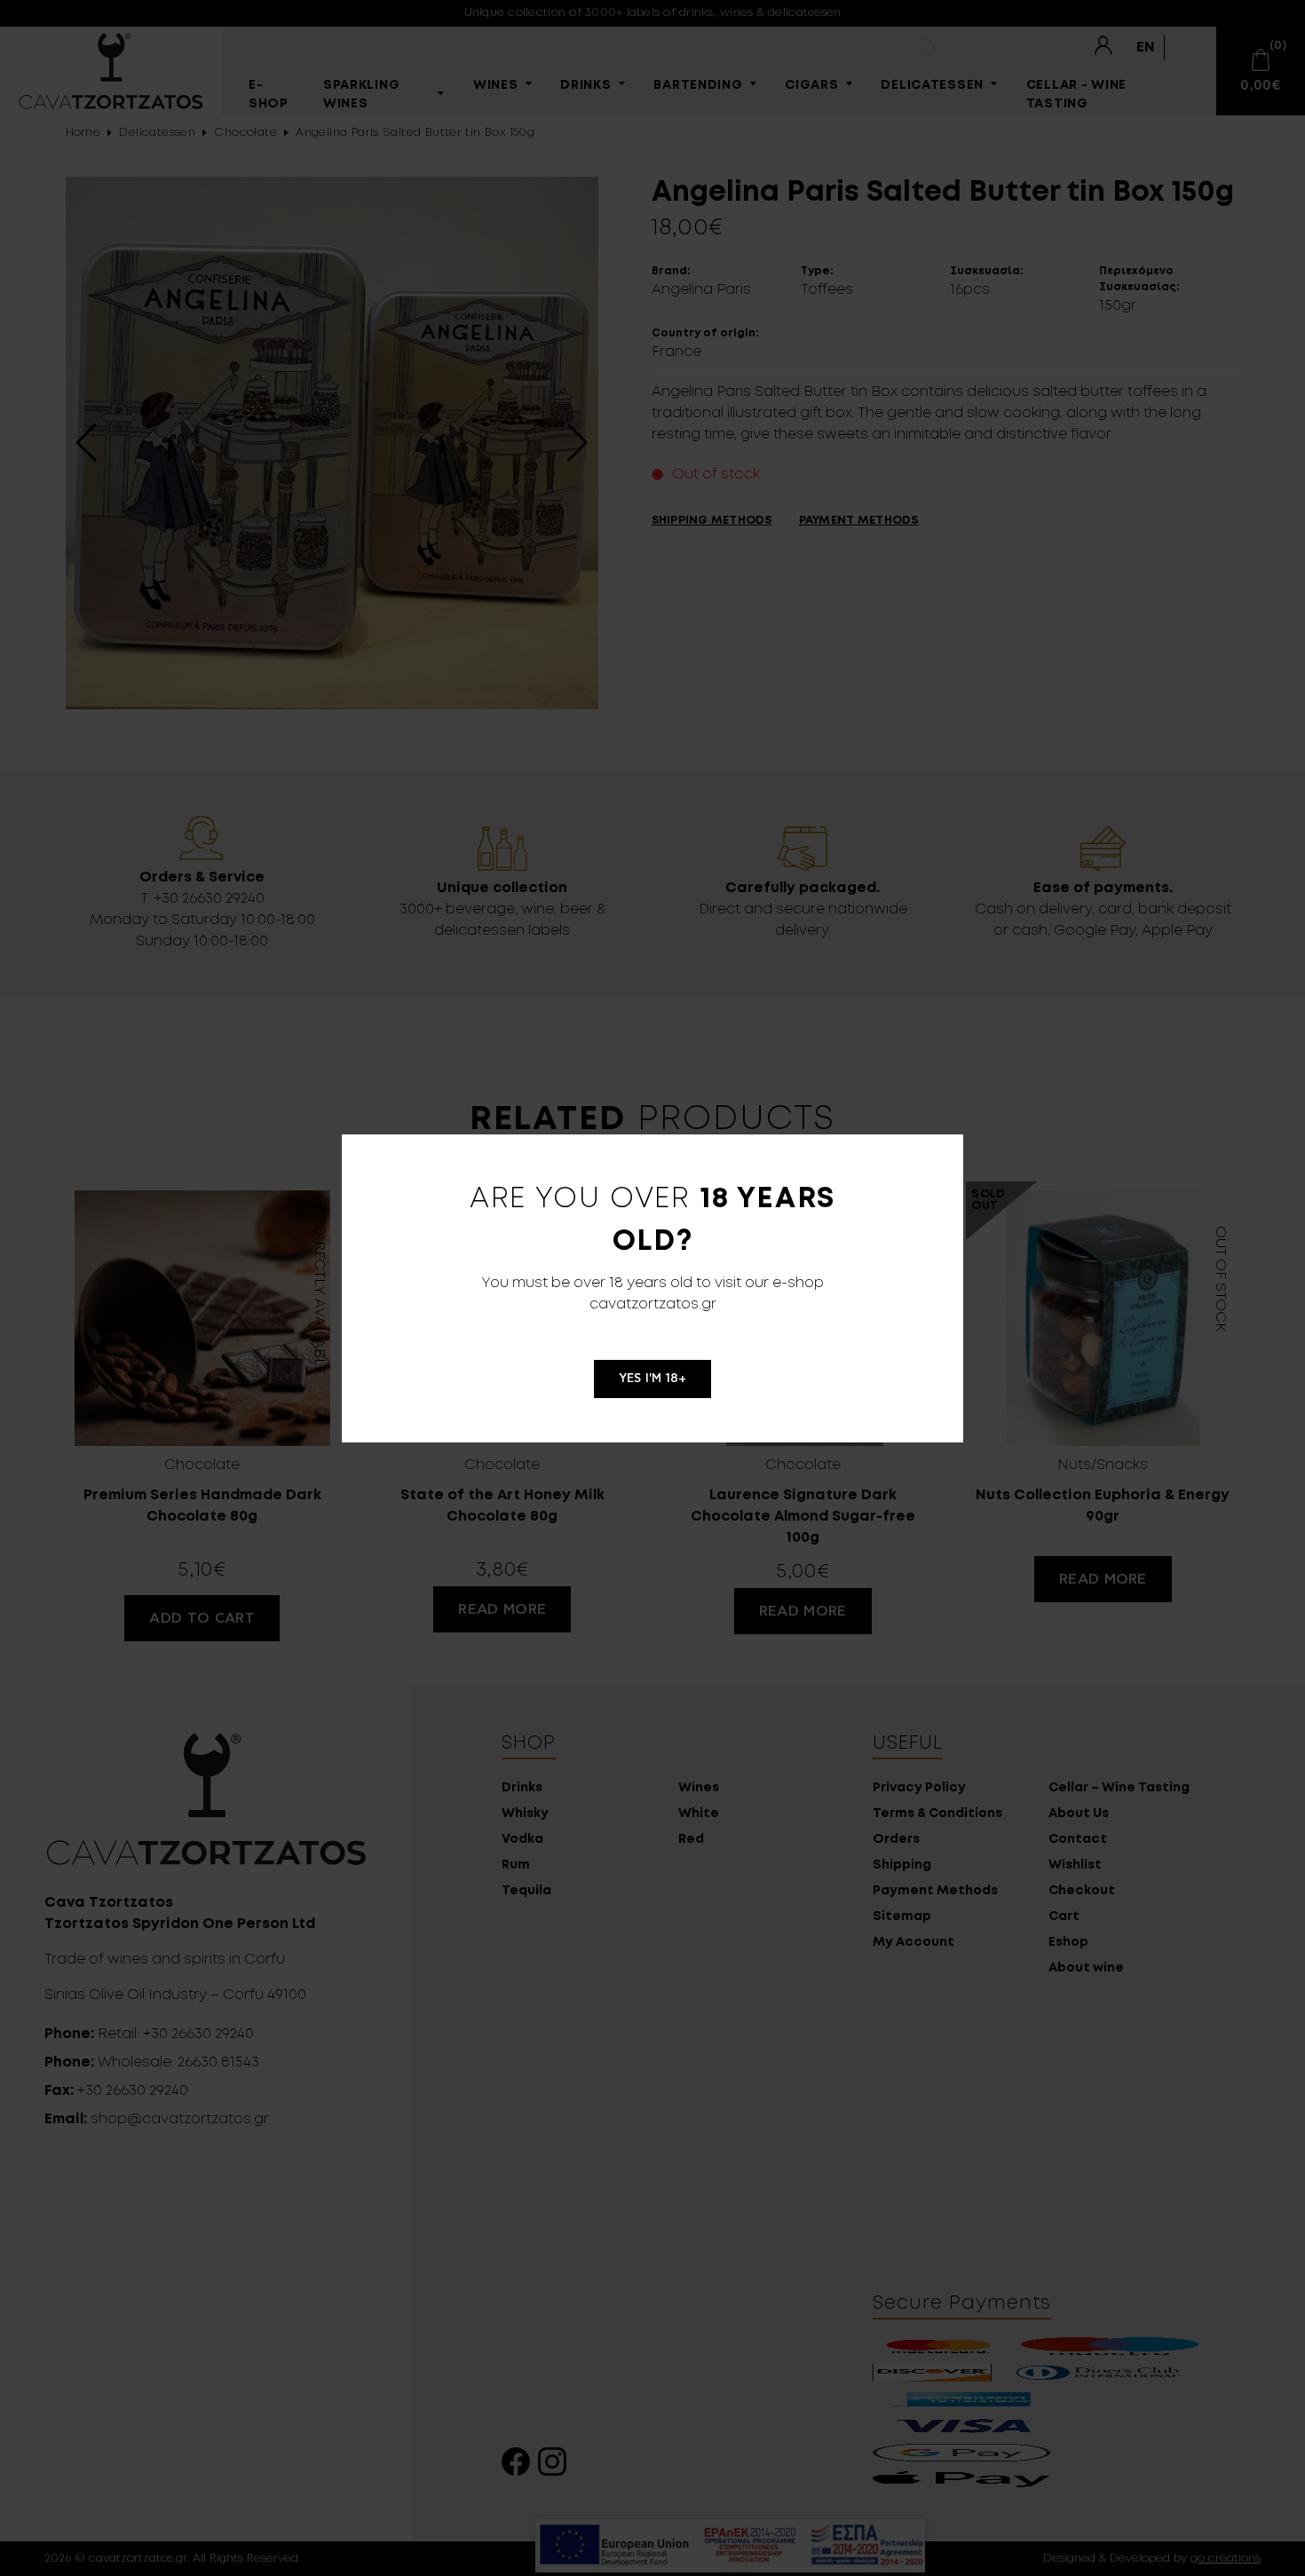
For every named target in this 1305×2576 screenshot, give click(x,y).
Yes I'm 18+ (653, 1379)
